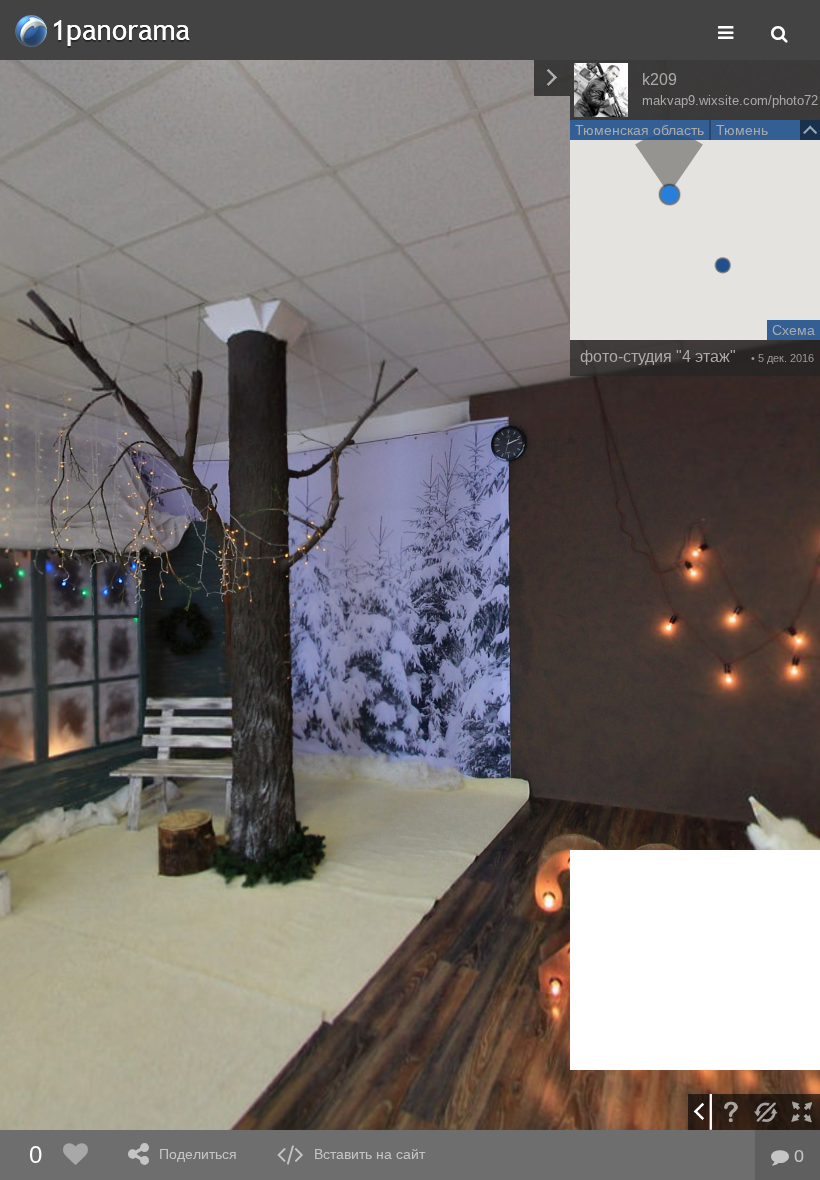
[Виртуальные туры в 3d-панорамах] (104, 30)
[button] (669, 194)
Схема (793, 330)
